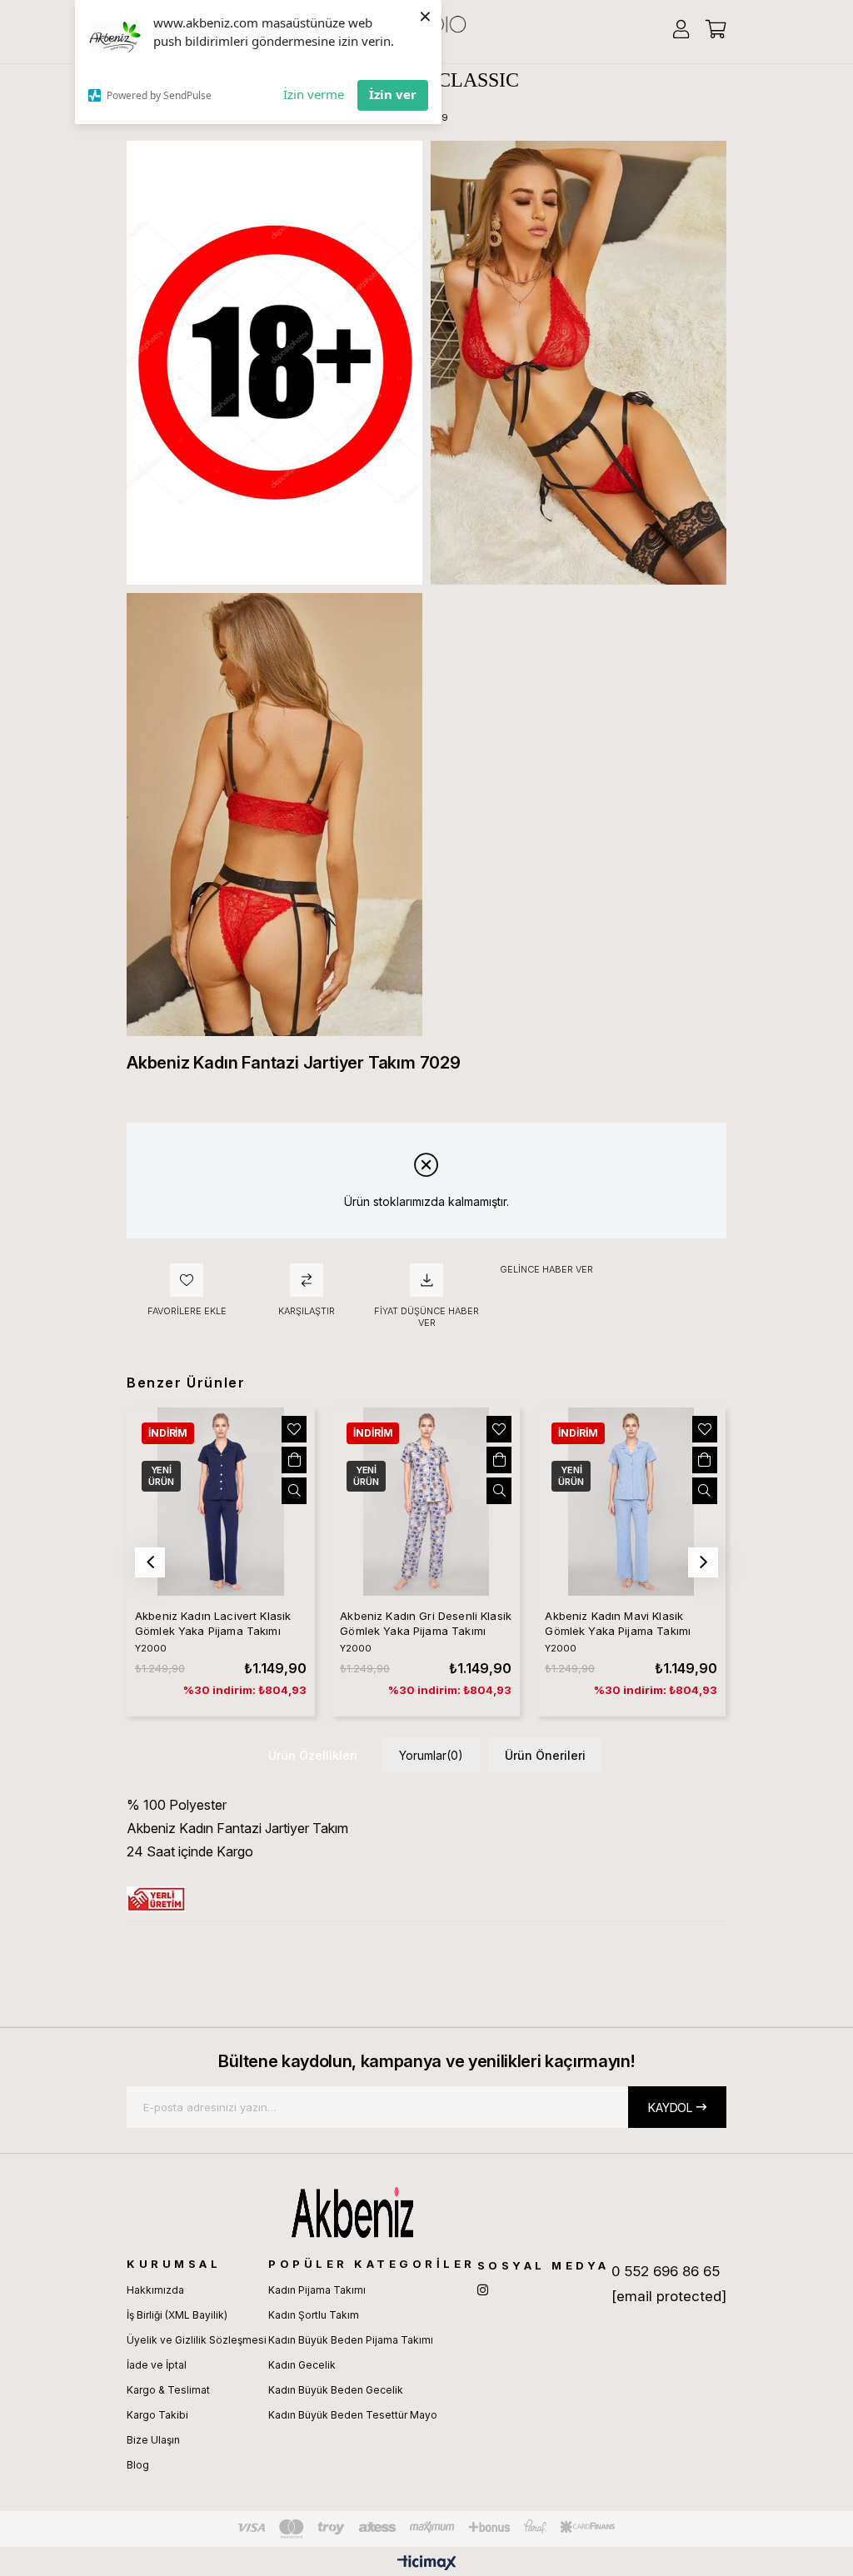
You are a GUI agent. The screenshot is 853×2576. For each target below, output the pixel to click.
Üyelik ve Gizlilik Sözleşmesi (197, 2340)
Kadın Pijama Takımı (317, 2290)
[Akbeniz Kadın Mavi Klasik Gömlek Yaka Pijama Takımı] (631, 1502)
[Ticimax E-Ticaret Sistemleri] (427, 2564)
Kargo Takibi (157, 2415)
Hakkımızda (155, 2290)
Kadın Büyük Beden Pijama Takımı (351, 2340)
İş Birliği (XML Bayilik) (177, 2315)
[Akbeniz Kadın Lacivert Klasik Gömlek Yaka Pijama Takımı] (221, 1502)
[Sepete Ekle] (294, 1460)
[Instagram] (483, 2290)
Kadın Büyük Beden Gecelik (336, 2390)
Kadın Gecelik (302, 2365)
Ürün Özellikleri (313, 1755)
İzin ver (393, 94)
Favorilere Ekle (294, 1429)
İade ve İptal (157, 2365)
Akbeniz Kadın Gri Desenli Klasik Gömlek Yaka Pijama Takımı (426, 1623)
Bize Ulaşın (153, 2440)
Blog (138, 2465)
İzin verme (314, 94)
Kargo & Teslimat (168, 2390)
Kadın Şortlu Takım (314, 2315)
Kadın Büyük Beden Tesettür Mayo (353, 2415)
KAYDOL (670, 2108)
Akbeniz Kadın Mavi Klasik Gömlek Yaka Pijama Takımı (618, 1623)
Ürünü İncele (294, 1491)
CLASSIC (478, 80)
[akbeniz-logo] (426, 2212)
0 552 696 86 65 (666, 2271)
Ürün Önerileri (545, 1755)
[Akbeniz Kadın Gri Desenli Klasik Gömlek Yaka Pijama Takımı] (426, 1502)
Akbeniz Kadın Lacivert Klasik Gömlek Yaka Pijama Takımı (213, 1623)
